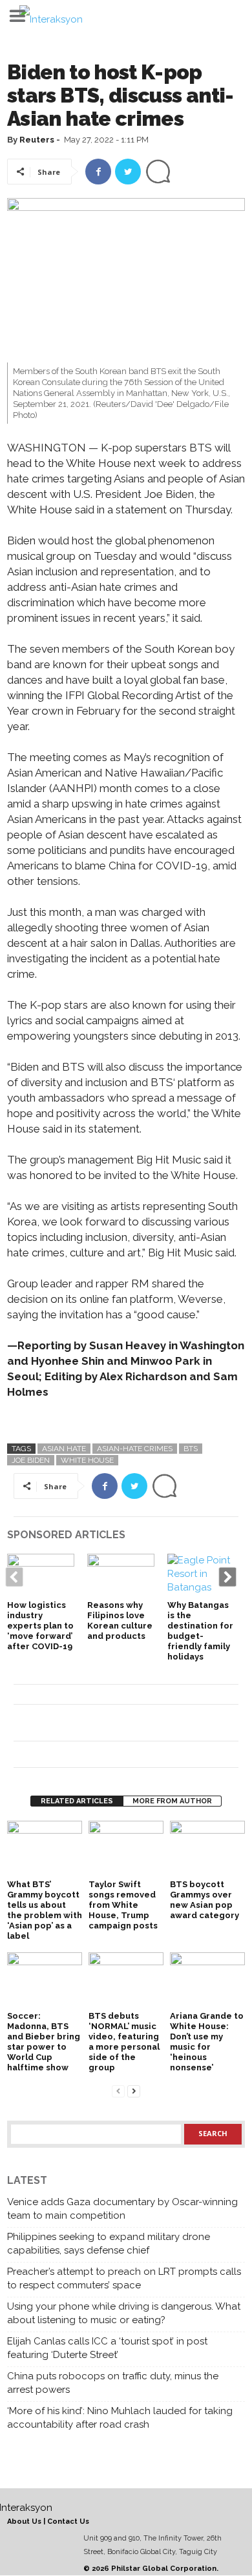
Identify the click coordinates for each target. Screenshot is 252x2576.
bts (191, 1449)
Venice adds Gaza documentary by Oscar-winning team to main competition (122, 2209)
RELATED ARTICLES (77, 1801)
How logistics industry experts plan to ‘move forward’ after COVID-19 (40, 1626)
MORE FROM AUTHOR (172, 1801)
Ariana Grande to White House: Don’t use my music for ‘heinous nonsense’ (207, 2042)
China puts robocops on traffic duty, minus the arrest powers (113, 2383)
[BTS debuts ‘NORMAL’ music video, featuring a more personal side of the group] (126, 1980)
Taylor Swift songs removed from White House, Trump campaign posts (123, 1905)
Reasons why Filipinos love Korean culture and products (120, 1620)
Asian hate (64, 1449)
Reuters (37, 140)
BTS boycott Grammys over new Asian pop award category (205, 1900)
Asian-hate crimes (135, 1449)
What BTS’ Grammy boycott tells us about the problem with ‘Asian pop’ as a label (45, 1910)
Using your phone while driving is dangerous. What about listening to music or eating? (124, 2313)
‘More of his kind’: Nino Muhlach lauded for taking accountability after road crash (120, 2418)
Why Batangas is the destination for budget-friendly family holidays (200, 1631)
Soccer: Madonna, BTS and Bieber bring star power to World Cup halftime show (44, 2042)
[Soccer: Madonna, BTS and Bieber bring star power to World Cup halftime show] (45, 1980)
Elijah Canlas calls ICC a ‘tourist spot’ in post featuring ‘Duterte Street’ (107, 2348)
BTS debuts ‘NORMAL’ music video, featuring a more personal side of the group (124, 2042)
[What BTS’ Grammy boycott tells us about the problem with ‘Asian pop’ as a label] (45, 1849)
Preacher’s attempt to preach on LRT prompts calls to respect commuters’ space (124, 2278)
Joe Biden (31, 1460)
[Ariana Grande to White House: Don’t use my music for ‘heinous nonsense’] (207, 1980)
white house (87, 1460)
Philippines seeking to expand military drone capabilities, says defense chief (109, 2244)
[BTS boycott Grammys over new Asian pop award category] (207, 1849)
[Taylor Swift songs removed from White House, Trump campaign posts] (126, 1849)
